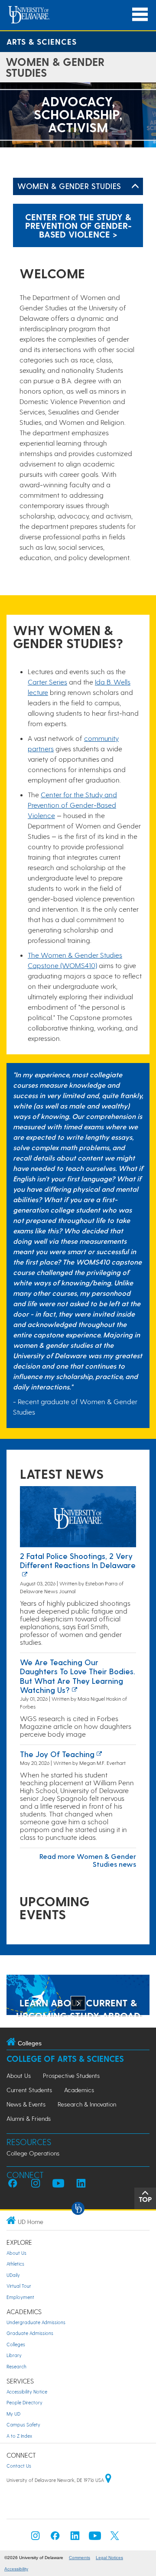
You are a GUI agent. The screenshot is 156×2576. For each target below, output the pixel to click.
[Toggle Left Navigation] (135, 186)
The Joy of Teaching (57, 1754)
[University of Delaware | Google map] (108, 2480)
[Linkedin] (75, 2538)
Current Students (29, 2090)
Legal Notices (109, 2558)
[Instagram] (36, 2538)
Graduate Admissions (30, 2333)
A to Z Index (19, 2436)
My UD (13, 2414)
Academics (79, 2090)
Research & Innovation (87, 2104)
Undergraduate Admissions (36, 2322)
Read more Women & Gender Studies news (88, 1860)
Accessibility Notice (27, 2392)
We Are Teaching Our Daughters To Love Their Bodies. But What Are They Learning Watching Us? (78, 1676)
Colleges (16, 2344)
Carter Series (47, 682)
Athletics (15, 2264)
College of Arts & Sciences (65, 2059)
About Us (19, 2075)
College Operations (33, 2153)
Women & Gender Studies (69, 186)
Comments (80, 2558)
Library (14, 2355)
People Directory (24, 2402)
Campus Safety (23, 2424)
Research (16, 2366)
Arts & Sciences (42, 41)
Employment (20, 2297)
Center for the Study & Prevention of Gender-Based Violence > (78, 225)
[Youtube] (95, 2538)
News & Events (26, 2104)
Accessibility (16, 2569)
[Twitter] (115, 2538)
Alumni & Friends (29, 2118)
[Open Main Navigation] (140, 15)
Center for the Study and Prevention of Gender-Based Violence (72, 805)
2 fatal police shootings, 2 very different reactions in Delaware (78, 1560)
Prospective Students (71, 2075)
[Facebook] (55, 2538)
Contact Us (19, 2466)
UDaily (13, 2275)
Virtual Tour (19, 2286)
